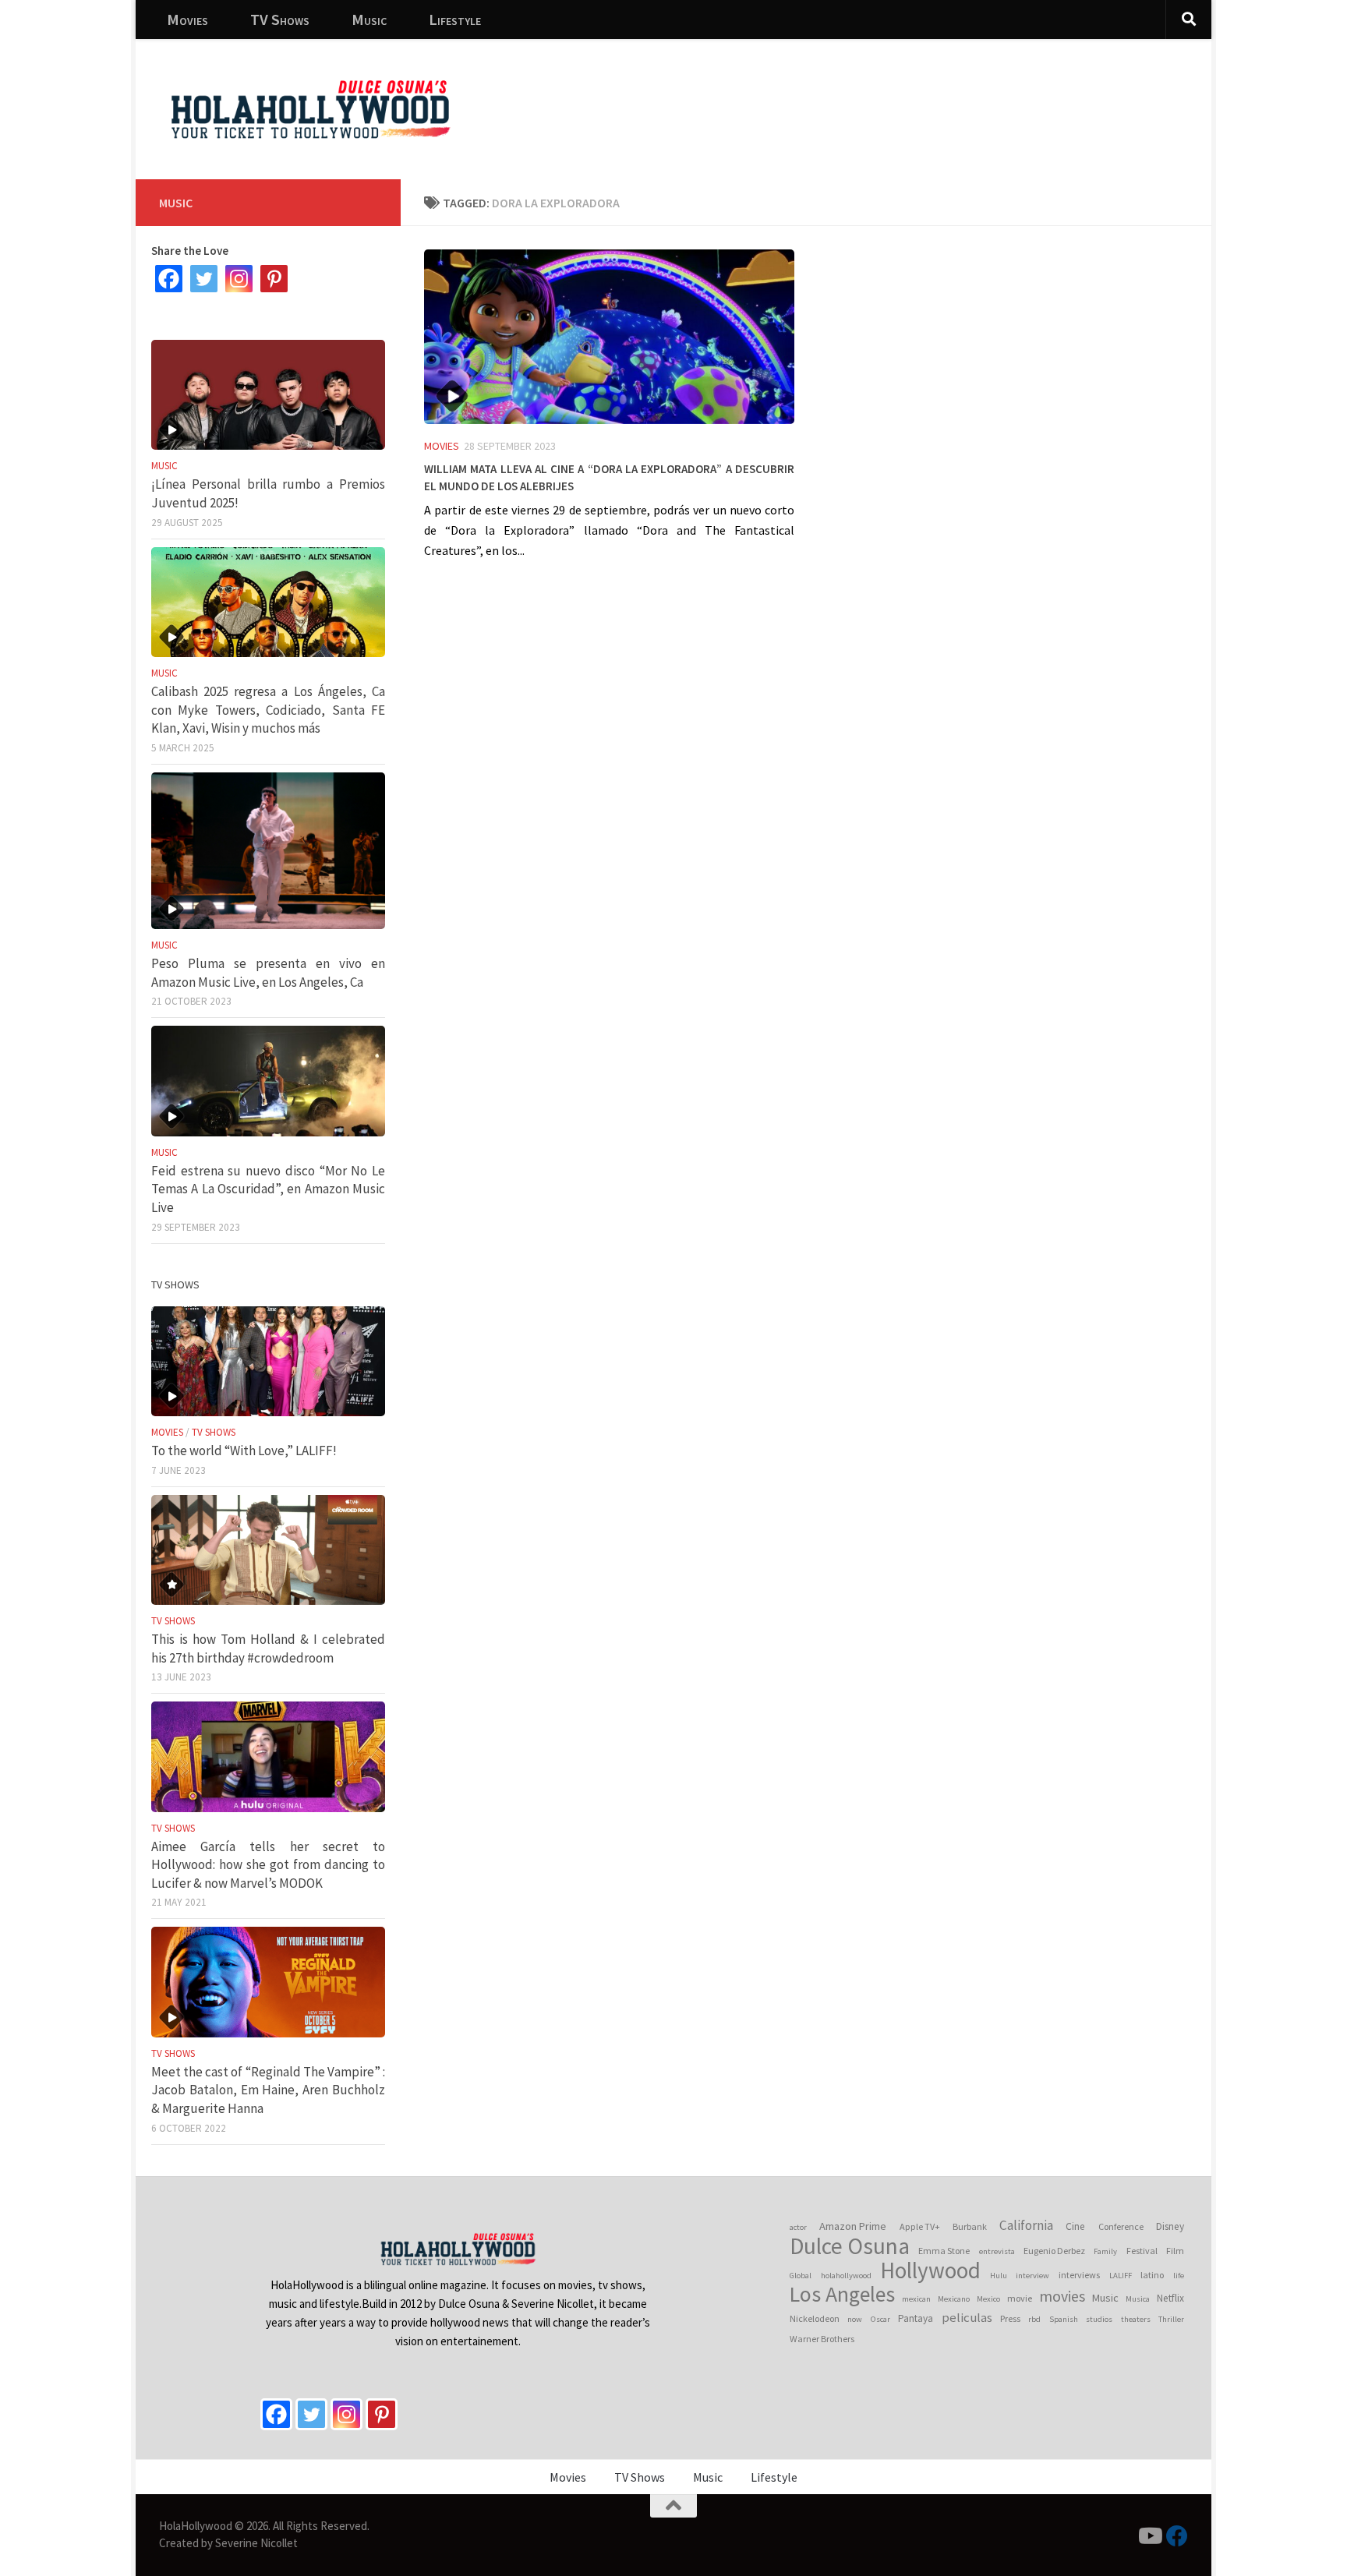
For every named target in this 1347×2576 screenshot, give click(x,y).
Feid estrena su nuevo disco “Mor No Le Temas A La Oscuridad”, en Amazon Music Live (268, 1189)
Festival (1142, 2251)
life (1179, 2276)
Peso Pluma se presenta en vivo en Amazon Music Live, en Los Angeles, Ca (268, 973)
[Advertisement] (915, 97)
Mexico (988, 2299)
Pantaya (916, 2318)
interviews (1079, 2275)
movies (1062, 2296)
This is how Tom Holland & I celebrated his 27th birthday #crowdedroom (268, 1648)
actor (798, 2227)
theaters (1136, 2319)
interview (1032, 2276)
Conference (1121, 2226)
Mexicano (954, 2299)
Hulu (999, 2276)
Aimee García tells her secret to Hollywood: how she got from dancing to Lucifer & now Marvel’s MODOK (268, 1865)
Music (369, 19)
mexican (916, 2299)
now (855, 2319)
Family (1105, 2251)
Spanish (1064, 2319)
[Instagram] (239, 279)
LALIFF (1121, 2276)
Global (801, 2276)
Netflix (1170, 2298)
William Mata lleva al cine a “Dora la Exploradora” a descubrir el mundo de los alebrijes (609, 475)
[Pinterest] (274, 279)
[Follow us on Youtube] (1149, 2536)
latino (1152, 2275)
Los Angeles (842, 2295)
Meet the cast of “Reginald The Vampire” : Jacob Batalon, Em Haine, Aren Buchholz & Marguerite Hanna (268, 2090)
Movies (187, 19)
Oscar (880, 2319)
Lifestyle (455, 19)
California (1026, 2225)
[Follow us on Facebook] (1177, 2536)
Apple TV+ (920, 2226)
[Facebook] (169, 279)
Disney (1170, 2226)
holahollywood (846, 2276)
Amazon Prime (853, 2226)
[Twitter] (204, 279)
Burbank (970, 2226)
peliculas (967, 2318)
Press (1010, 2318)
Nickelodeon (815, 2318)
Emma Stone (944, 2251)
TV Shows (280, 19)
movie (1020, 2298)
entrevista (997, 2251)
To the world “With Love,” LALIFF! (244, 1451)
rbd (1034, 2319)
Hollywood (930, 2270)
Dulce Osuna (850, 2246)
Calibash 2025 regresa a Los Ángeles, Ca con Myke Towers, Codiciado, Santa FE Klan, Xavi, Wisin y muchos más (268, 710)
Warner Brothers (822, 2339)
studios (1099, 2319)
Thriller (1171, 2319)
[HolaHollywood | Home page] (310, 109)
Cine (1075, 2226)
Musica (1138, 2299)
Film (1175, 2251)
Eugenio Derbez (1054, 2251)
